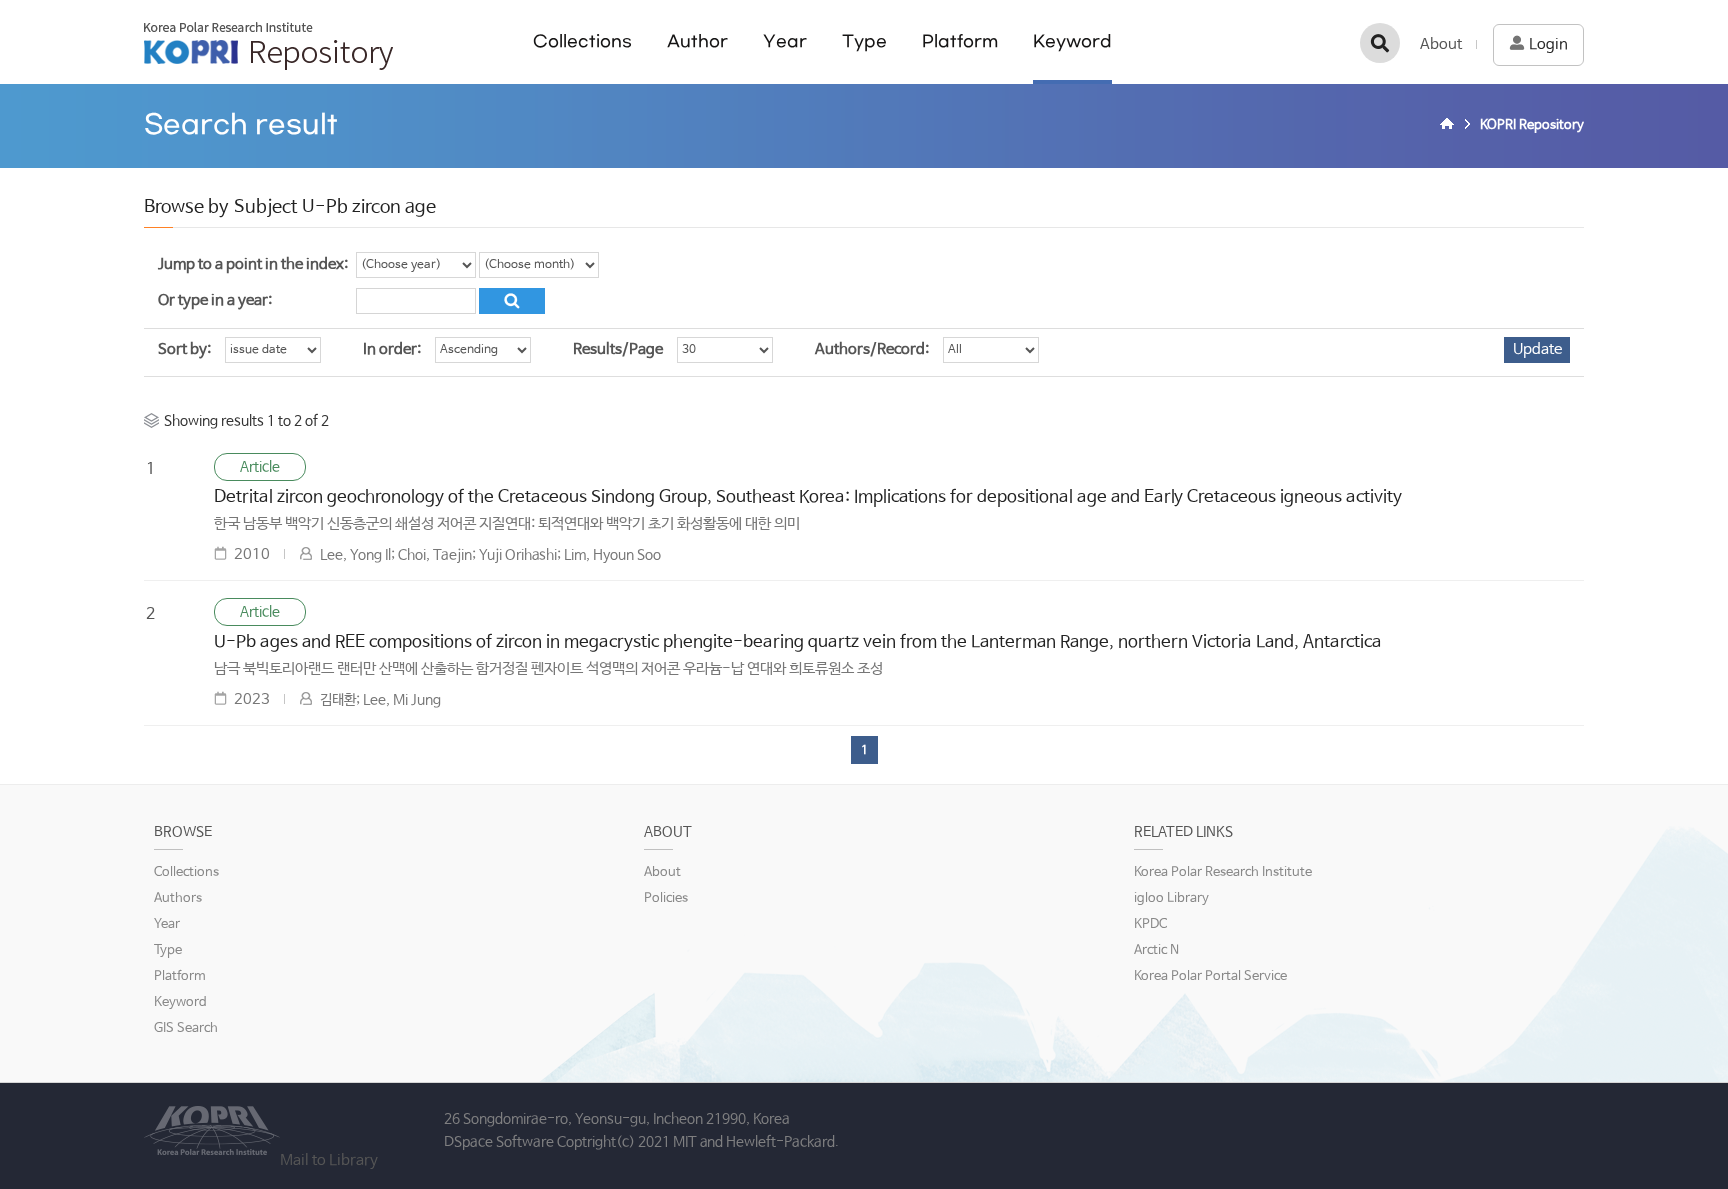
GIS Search (186, 1028)
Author (697, 41)
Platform (960, 41)
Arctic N (1156, 950)
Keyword (1072, 41)
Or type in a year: (215, 300)
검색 (1380, 43)
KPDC (1150, 924)
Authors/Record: (872, 349)
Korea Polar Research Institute (1223, 872)
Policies (666, 898)
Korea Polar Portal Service (1210, 976)
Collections (582, 41)
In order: (392, 349)
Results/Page (618, 349)
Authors (178, 898)
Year (785, 41)
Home (1450, 126)
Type (864, 41)
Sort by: (184, 349)
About (1441, 44)
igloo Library (1171, 898)
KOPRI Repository (268, 46)
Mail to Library (329, 1160)
